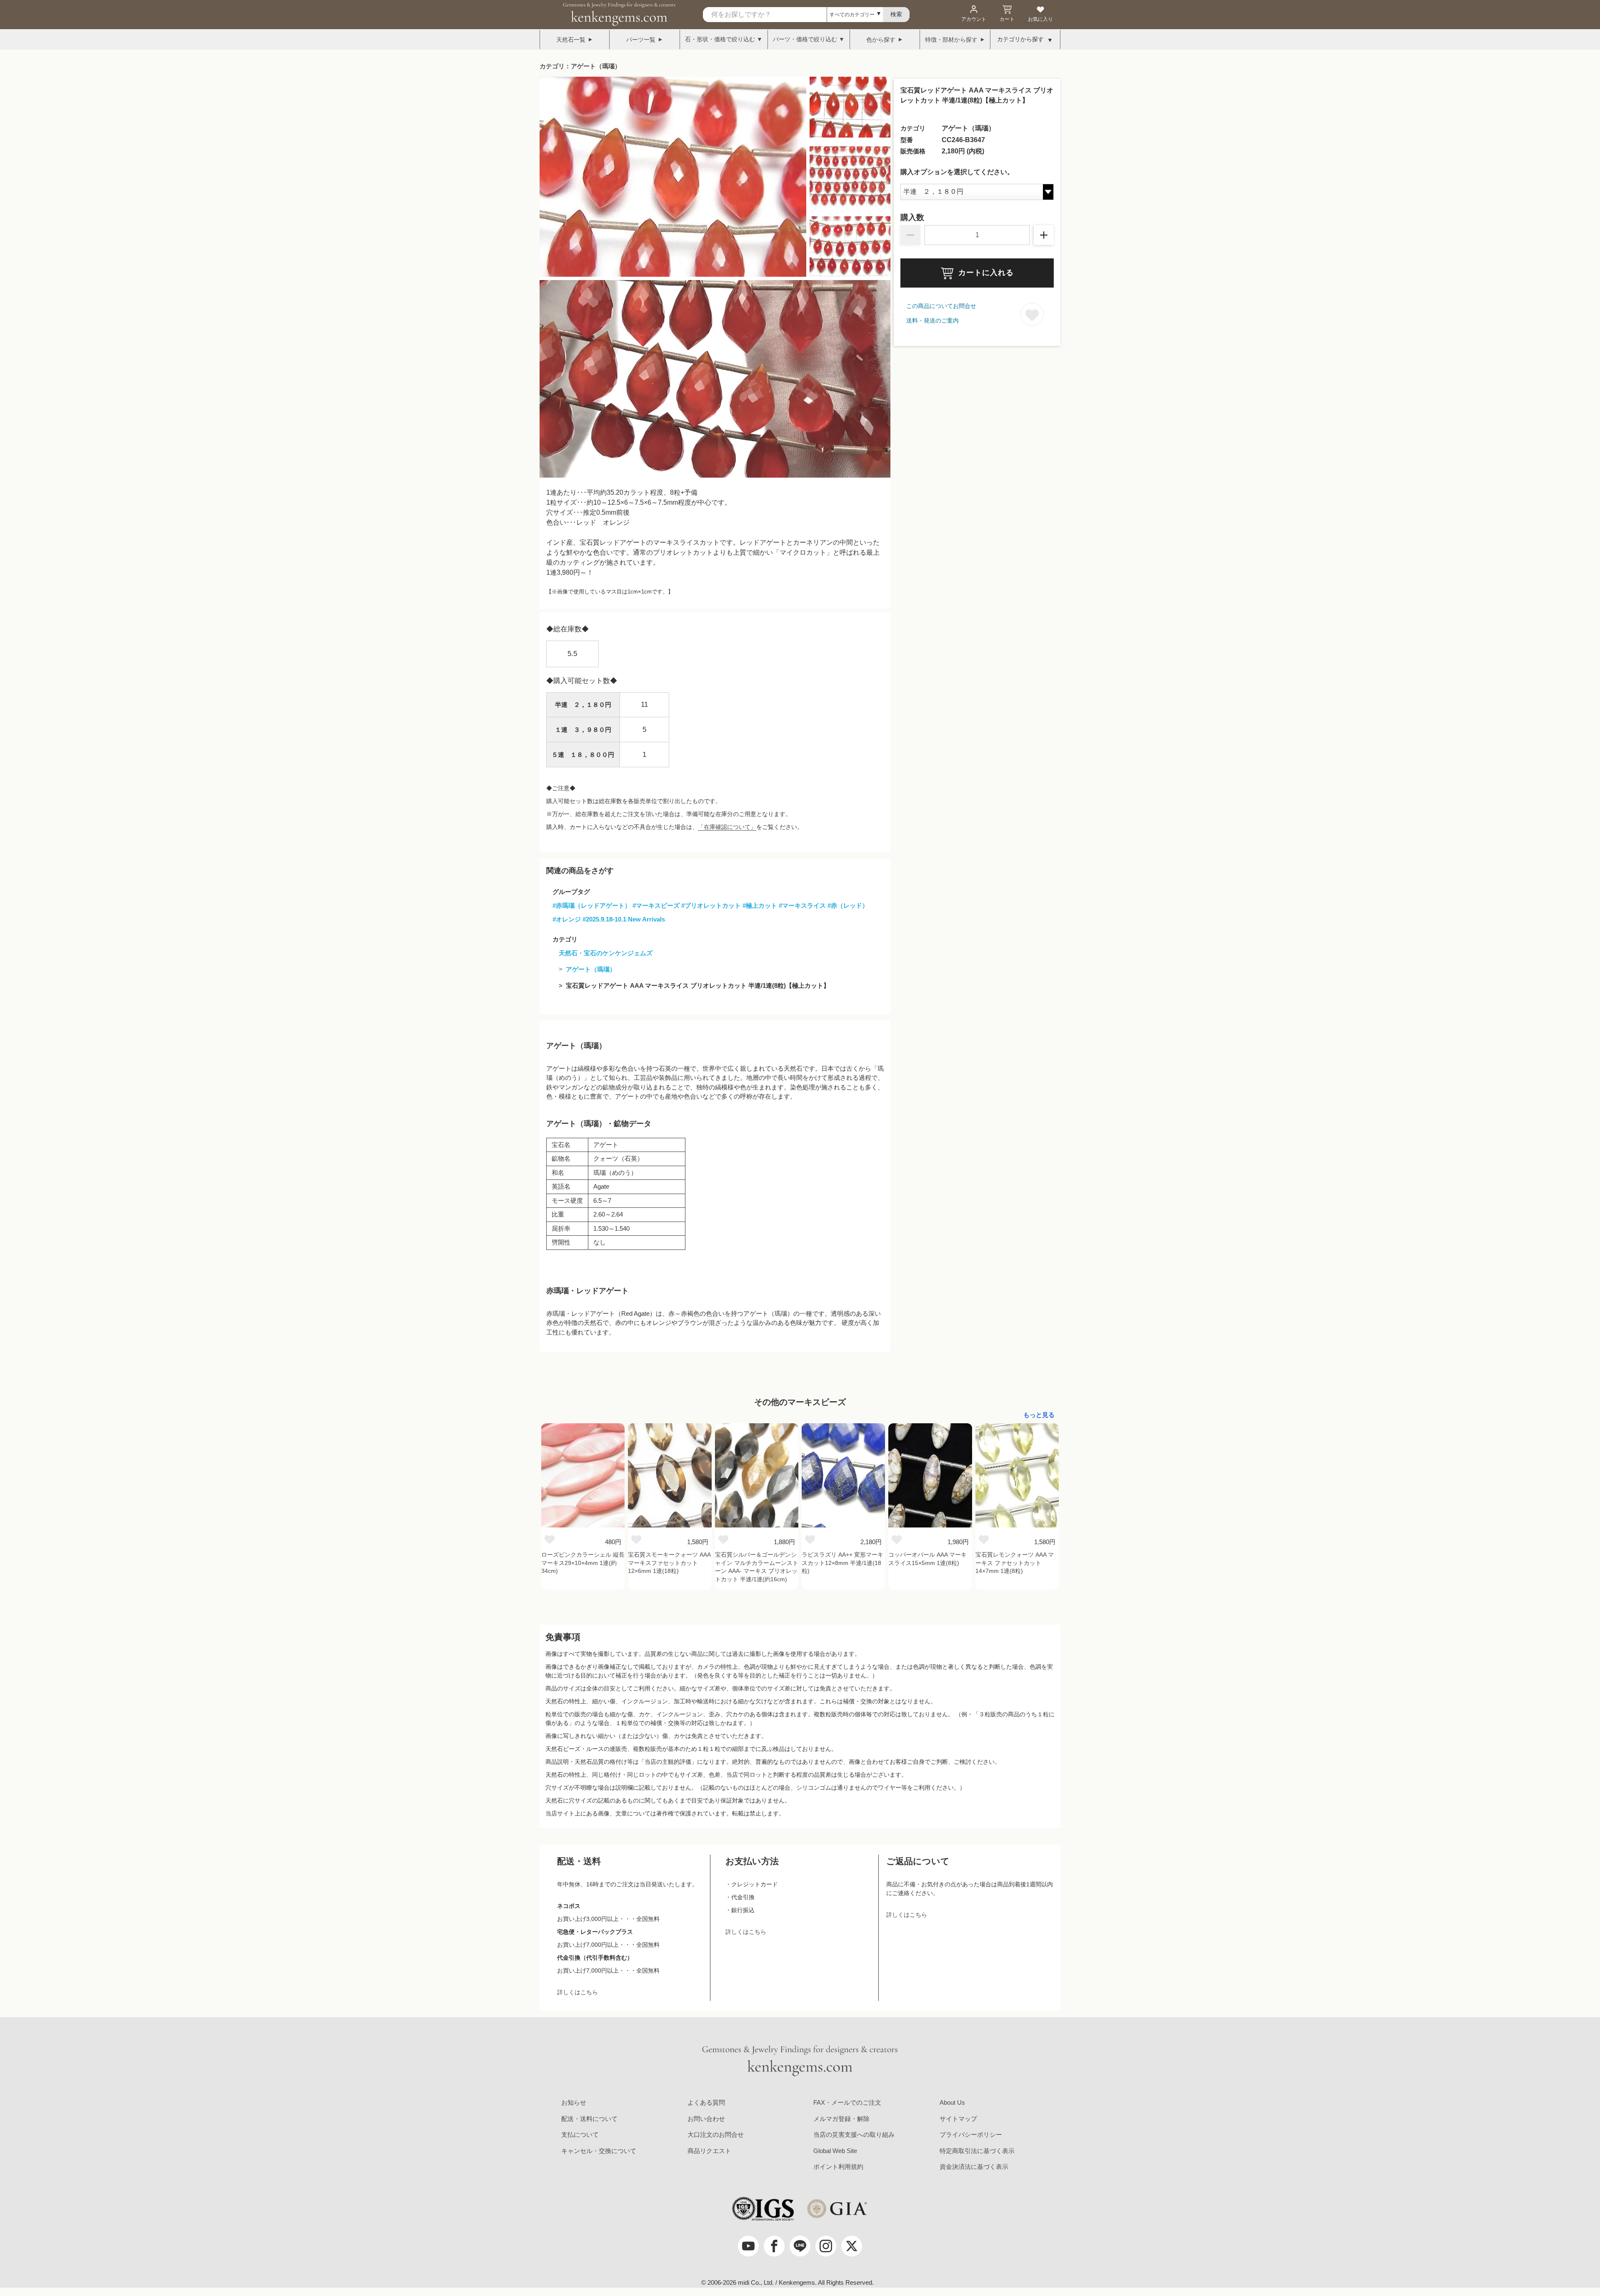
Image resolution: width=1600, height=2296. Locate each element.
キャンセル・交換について (599, 2151)
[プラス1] (1044, 235)
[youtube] (748, 2246)
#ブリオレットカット (711, 905)
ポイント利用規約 (838, 2167)
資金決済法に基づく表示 (974, 2167)
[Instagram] (826, 2246)
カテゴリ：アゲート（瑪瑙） (580, 66)
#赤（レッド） (848, 905)
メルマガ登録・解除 (841, 2119)
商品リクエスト (709, 2151)
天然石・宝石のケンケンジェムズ (606, 953)
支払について (580, 2135)
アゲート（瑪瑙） (591, 969)
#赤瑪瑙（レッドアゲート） (592, 905)
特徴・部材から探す (951, 40)
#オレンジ (567, 919)
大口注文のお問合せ (716, 2135)
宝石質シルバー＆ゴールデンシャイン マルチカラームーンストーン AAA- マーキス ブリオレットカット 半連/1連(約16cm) (757, 1567)
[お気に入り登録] (1032, 314)
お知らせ (574, 2102)
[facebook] (774, 2246)
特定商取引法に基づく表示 (977, 2151)
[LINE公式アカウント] (800, 2246)
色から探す (881, 40)
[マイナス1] (910, 235)
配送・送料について (589, 2119)
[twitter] (852, 2246)
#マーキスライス (802, 905)
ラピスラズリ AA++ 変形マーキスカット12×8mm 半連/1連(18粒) (842, 1563)
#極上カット (760, 905)
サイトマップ (958, 2119)
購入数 (912, 218)
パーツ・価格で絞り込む (805, 39)
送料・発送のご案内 (932, 320)
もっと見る (1039, 1415)
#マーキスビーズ (656, 905)
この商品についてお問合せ (941, 306)
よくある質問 (706, 2102)
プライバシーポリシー (971, 2135)
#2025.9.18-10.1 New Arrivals (624, 919)
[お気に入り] (550, 1539)
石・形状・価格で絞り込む (720, 39)
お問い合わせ (706, 2119)
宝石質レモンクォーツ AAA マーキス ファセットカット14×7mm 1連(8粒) (1015, 1563)
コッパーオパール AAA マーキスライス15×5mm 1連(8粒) (927, 1559)
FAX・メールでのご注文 (847, 2102)
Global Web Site (835, 2151)
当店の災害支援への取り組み (854, 2135)
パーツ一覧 (641, 40)
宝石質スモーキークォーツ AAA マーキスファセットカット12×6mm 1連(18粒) (669, 1563)
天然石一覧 (571, 40)
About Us (952, 2102)
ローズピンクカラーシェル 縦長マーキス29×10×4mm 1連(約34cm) (583, 1563)
